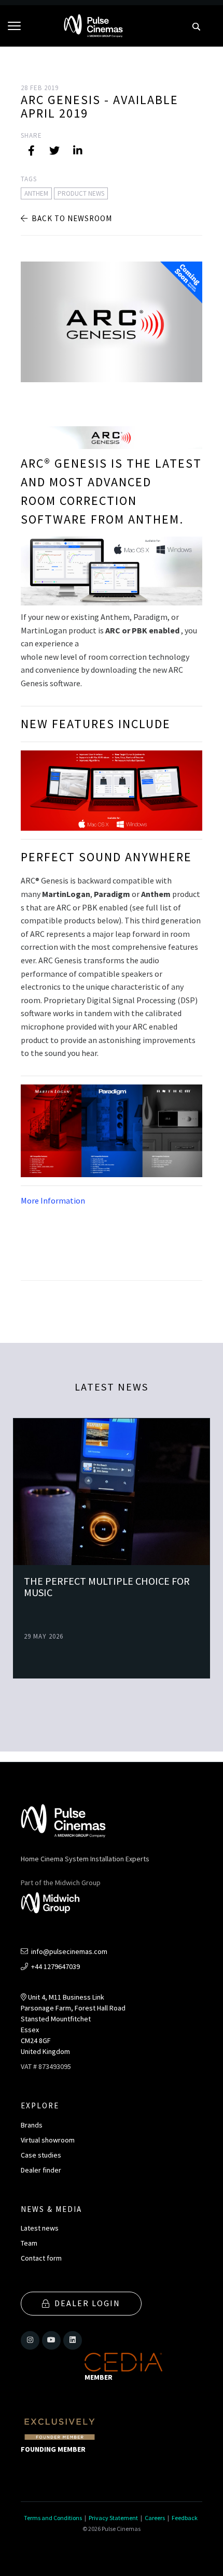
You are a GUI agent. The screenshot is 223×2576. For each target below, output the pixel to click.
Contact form (41, 2258)
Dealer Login (87, 2303)
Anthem (36, 193)
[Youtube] (51, 2340)
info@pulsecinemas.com (68, 1951)
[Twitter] (54, 151)
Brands (32, 2125)
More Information (53, 1200)
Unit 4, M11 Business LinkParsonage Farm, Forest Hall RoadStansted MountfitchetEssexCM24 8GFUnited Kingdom (73, 2024)
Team (29, 2243)
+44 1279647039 (55, 1966)
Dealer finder (41, 2170)
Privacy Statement (113, 2518)
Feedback (185, 2518)
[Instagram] (30, 2340)
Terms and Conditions (53, 2518)
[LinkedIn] (78, 151)
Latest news (40, 2228)
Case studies (41, 2155)
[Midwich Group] (54, 1904)
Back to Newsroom (71, 218)
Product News (81, 193)
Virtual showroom (48, 2140)
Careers (155, 2518)
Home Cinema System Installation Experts (85, 1859)
